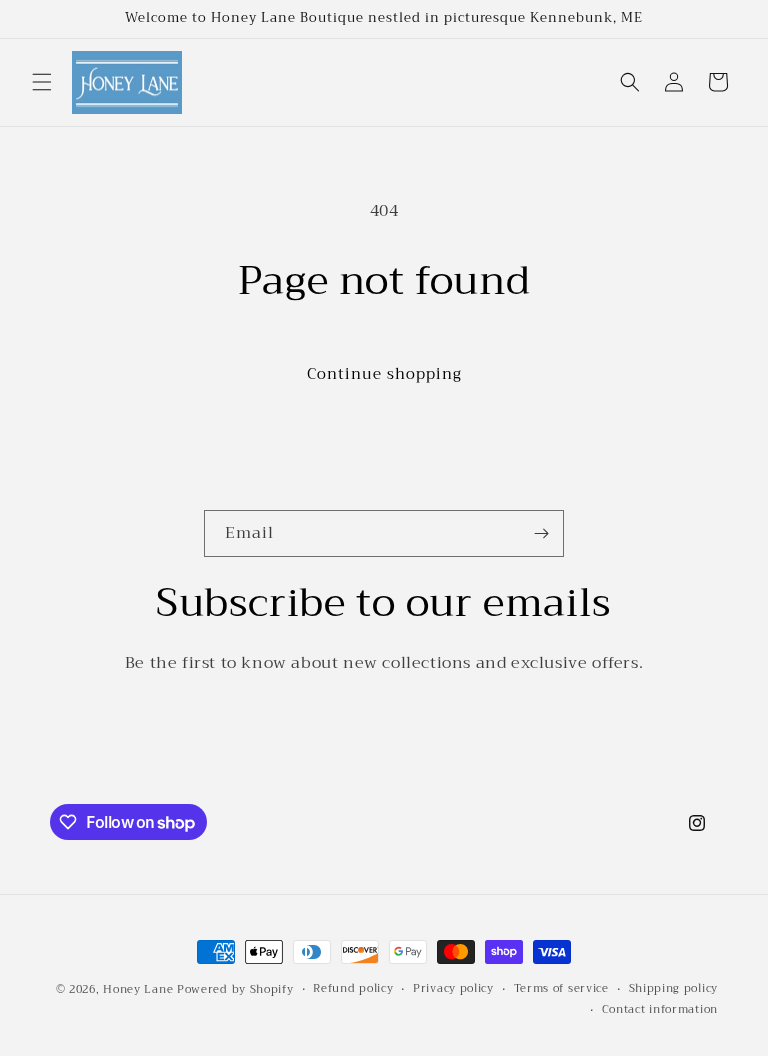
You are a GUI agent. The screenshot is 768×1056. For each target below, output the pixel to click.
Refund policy (353, 989)
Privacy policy (453, 989)
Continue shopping (384, 374)
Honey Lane (138, 989)
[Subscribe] (541, 533)
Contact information (660, 1010)
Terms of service (561, 989)
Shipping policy (674, 989)
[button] (42, 82)
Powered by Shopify (235, 989)
